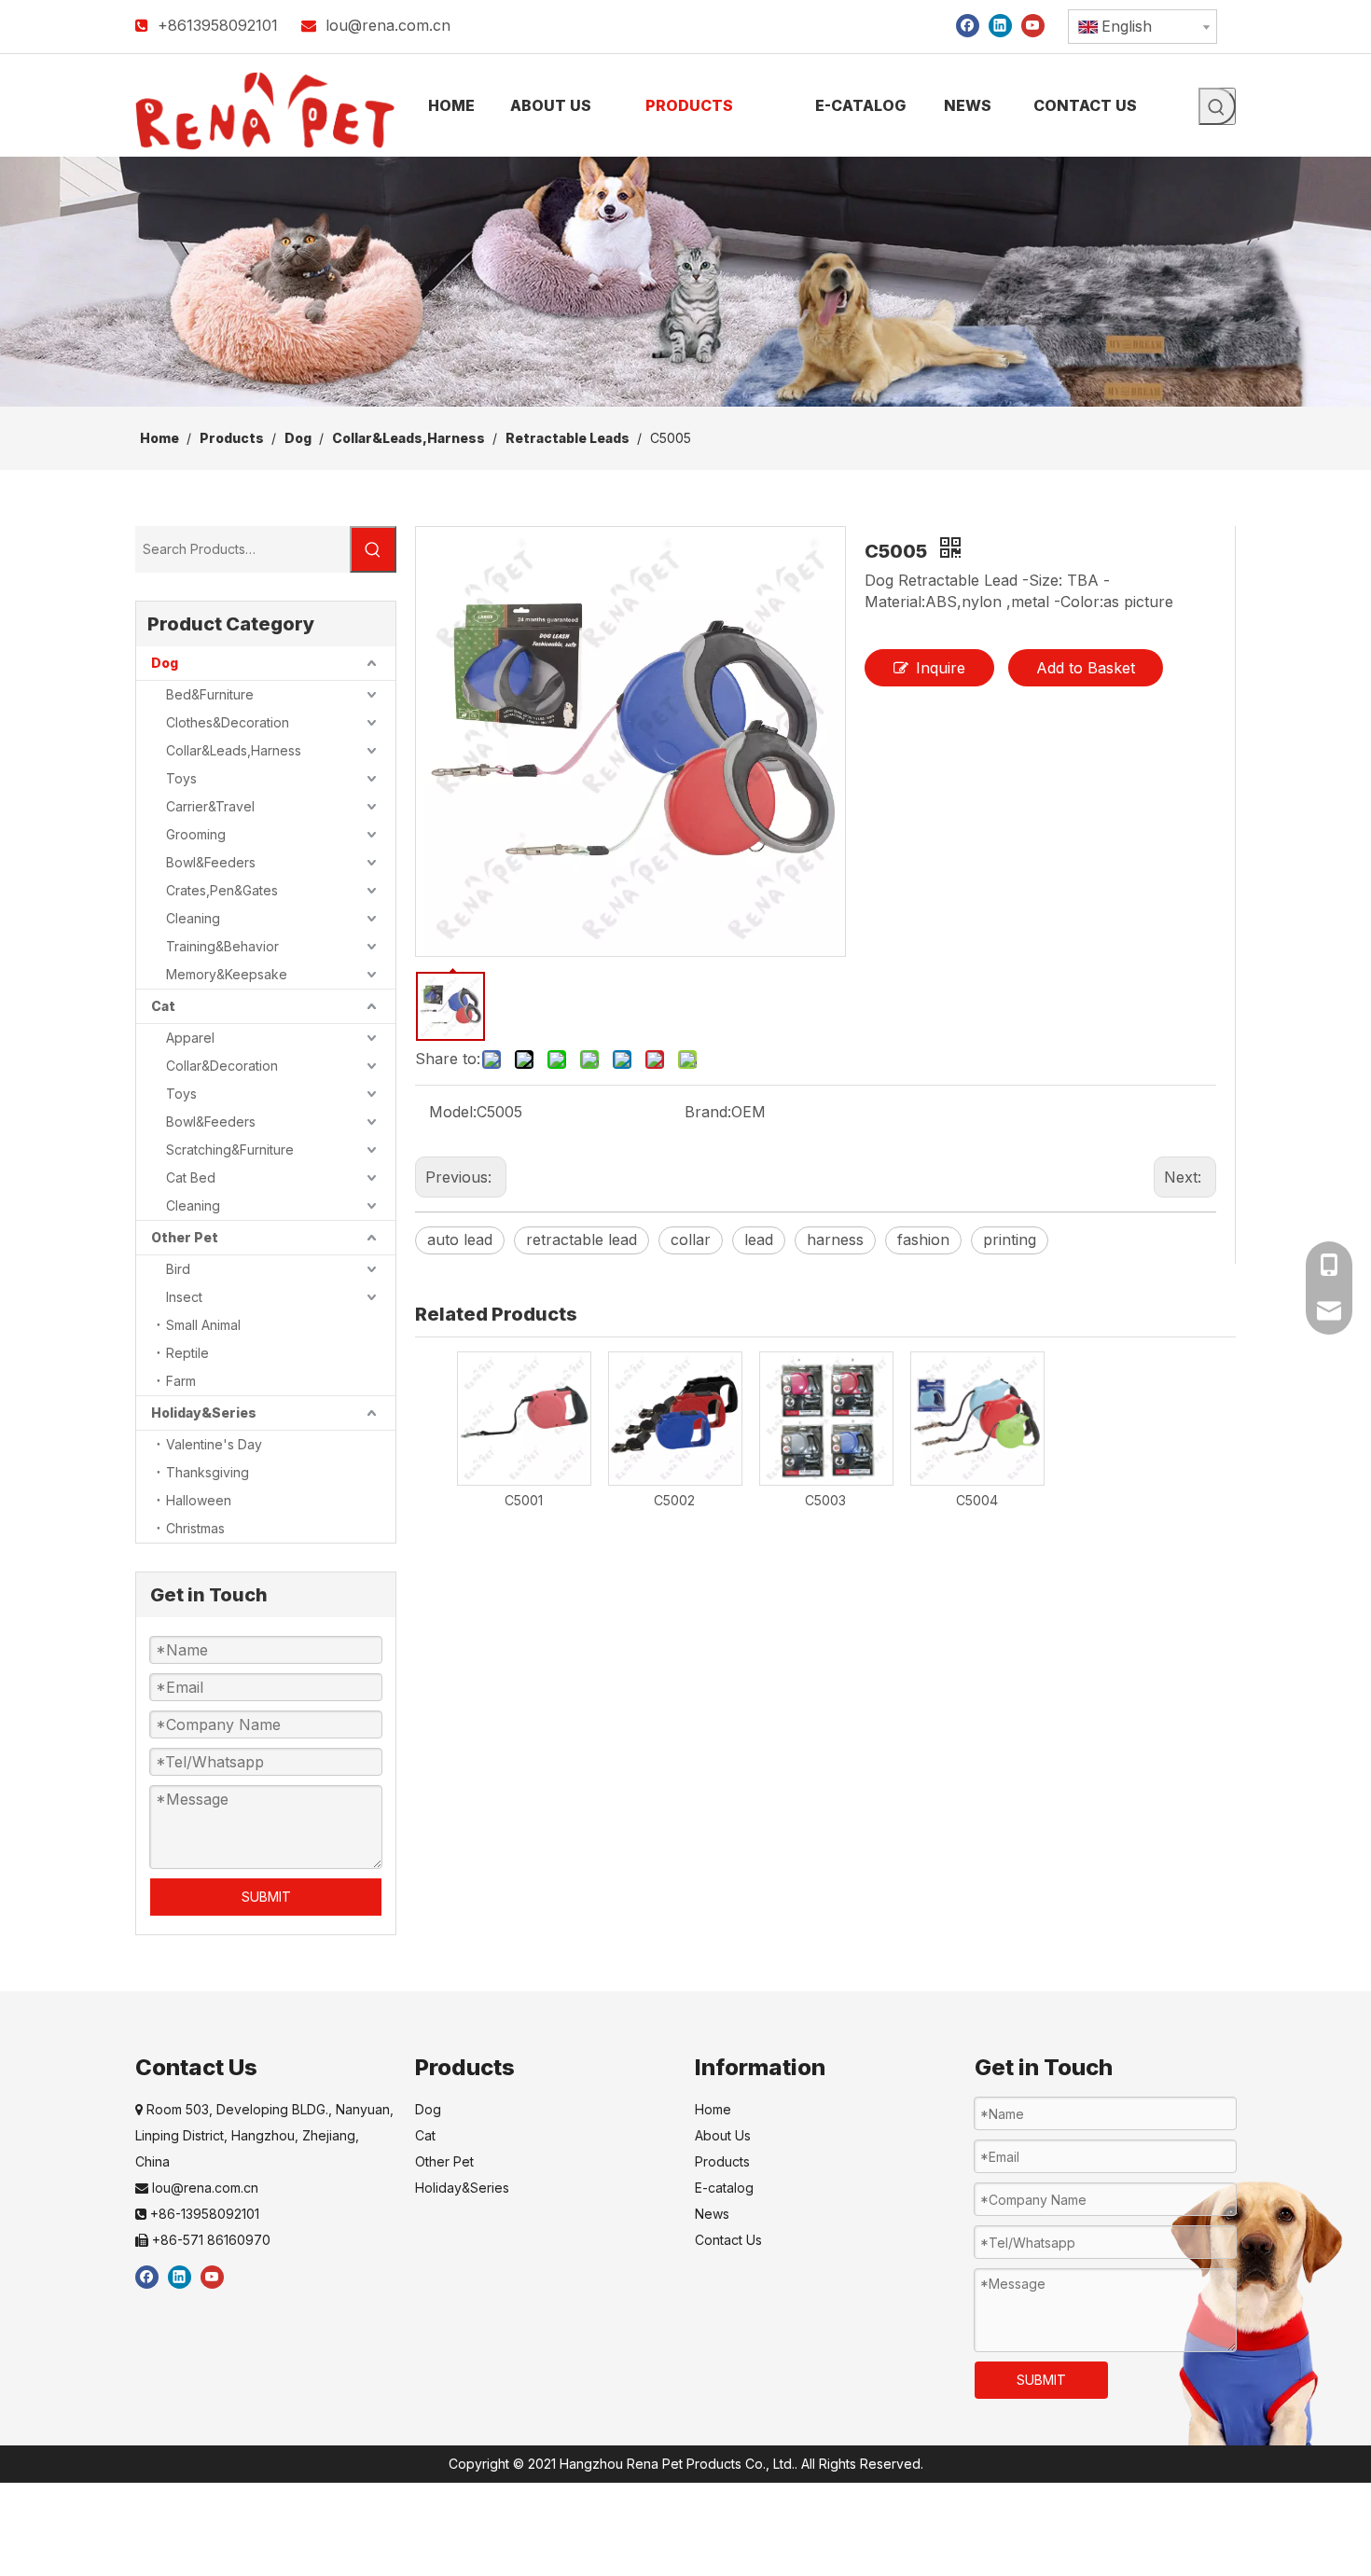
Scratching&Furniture (230, 1150)
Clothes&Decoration (228, 722)
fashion (923, 1240)
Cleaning (193, 918)
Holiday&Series (204, 1413)
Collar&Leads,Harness (234, 750)
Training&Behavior (222, 946)
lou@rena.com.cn (388, 25)
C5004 (977, 1500)
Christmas (195, 1528)
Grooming (196, 834)
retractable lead (582, 1240)
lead (759, 1240)
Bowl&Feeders (211, 862)
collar (691, 1240)
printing (1010, 1240)
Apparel (190, 1038)
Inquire (941, 668)
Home (713, 2109)
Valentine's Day (214, 1444)
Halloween (199, 1500)
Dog (165, 663)
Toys (181, 778)
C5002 (674, 1500)
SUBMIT (266, 1897)
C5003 (825, 1500)
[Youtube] (1033, 25)
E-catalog (724, 2188)
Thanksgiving (208, 1472)
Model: (453, 1112)
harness (835, 1240)
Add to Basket (1086, 668)
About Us (723, 2135)
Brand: (708, 1112)
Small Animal (203, 1325)
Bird (178, 1269)
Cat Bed (191, 1177)
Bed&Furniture (210, 694)
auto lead (460, 1240)
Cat (163, 1006)
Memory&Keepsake (227, 974)
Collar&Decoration (222, 1066)
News (712, 2214)
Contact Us (728, 2240)
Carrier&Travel (210, 806)
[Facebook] (968, 25)
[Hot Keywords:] (1217, 106)
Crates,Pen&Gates (222, 890)
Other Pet (185, 1237)
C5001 (524, 1500)
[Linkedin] (1000, 25)
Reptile (187, 1353)
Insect (184, 1297)
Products (722, 2161)
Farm (181, 1381)
